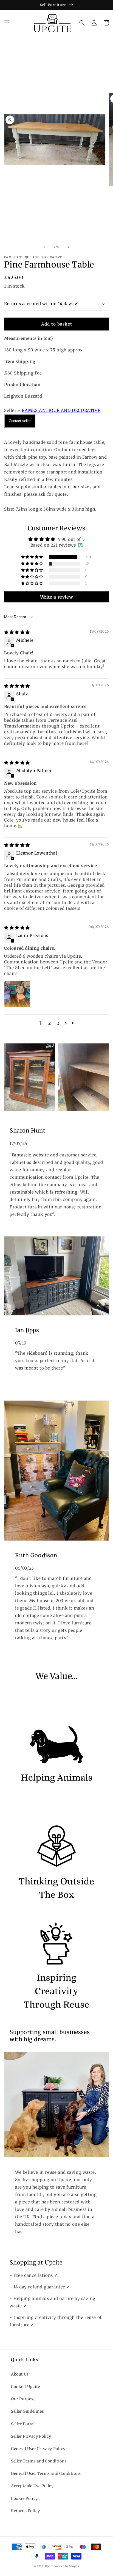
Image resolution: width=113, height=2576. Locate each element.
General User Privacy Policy (38, 2449)
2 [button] (50, 1023)
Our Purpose (23, 2399)
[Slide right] (69, 247)
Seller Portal (23, 2424)
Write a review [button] (56, 597)
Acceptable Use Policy (32, 2486)
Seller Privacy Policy (31, 2436)
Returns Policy (25, 2511)
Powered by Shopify (67, 2566)
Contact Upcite (25, 2387)
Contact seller (20, 421)
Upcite (49, 2566)
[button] (7, 23)
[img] (17, 632)
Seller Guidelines (27, 2411)
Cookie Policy (24, 2498)
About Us (20, 2374)
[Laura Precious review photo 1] (17, 994)
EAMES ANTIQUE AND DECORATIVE (61, 410)
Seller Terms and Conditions (39, 2461)
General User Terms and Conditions (46, 2473)
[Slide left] (44, 247)
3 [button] (58, 1023)
